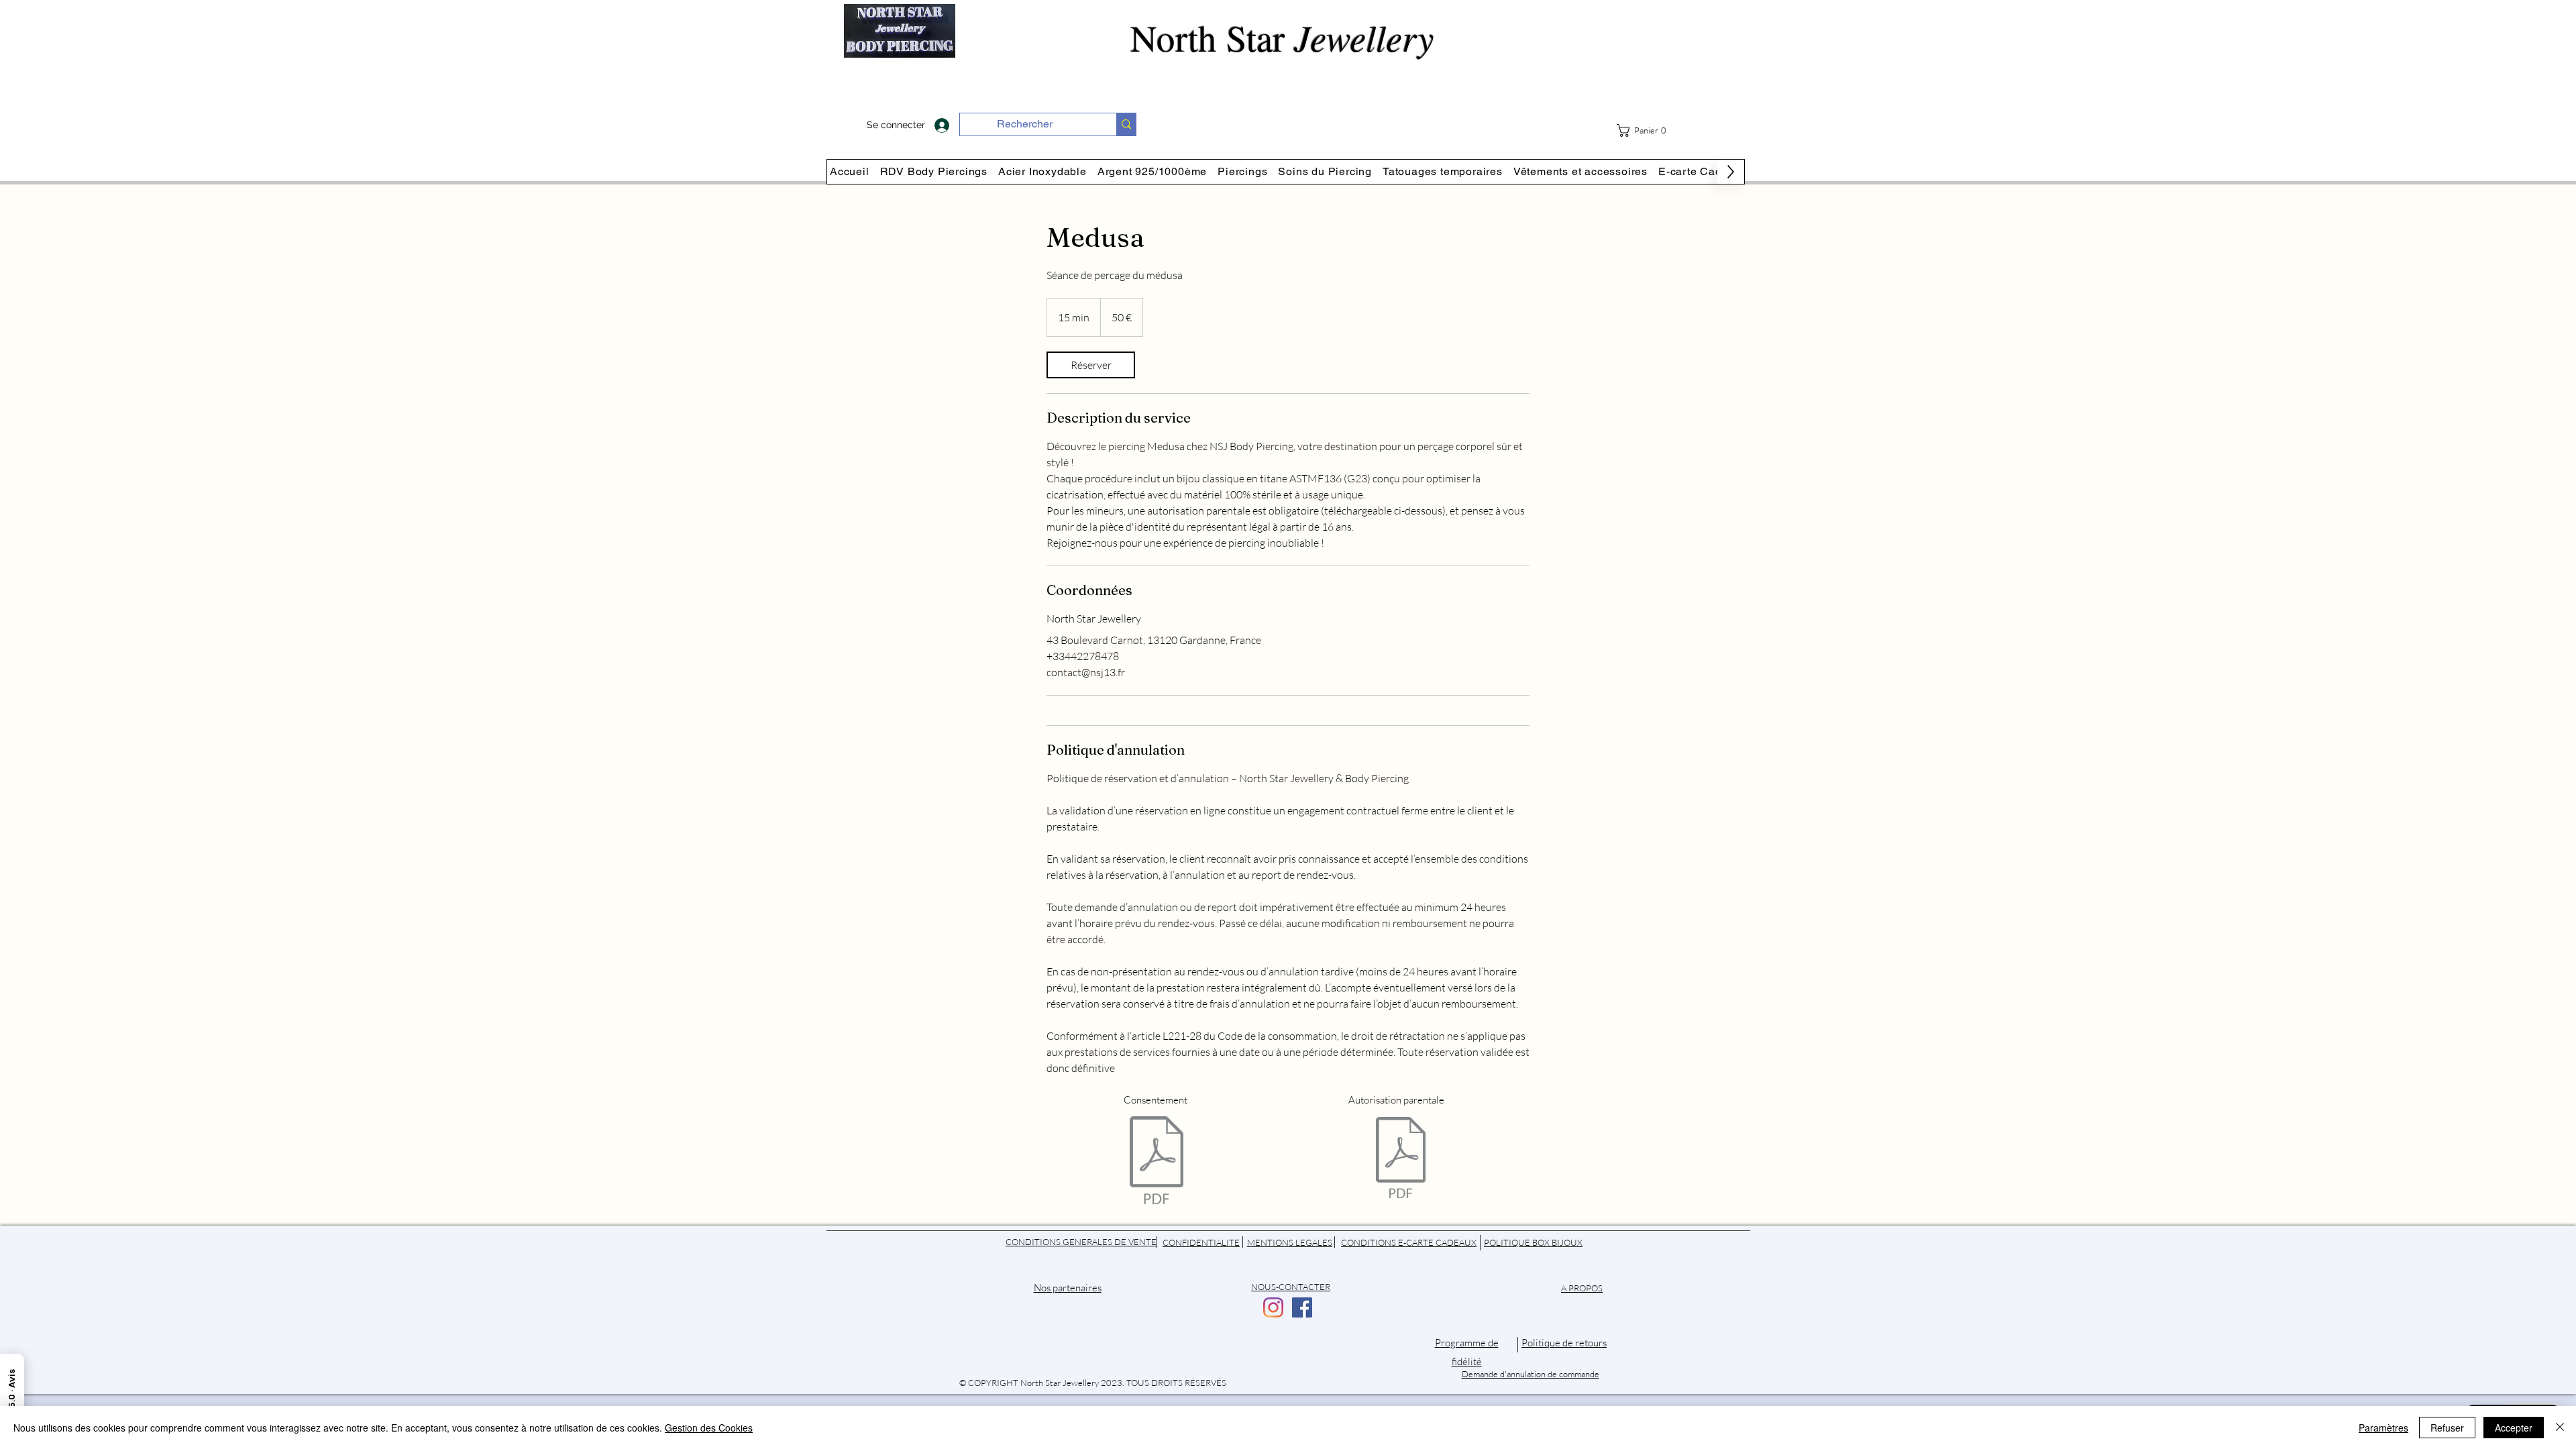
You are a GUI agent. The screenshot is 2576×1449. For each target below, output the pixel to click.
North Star (1288, 37)
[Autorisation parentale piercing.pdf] (1401, 1159)
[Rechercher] (1126, 124)
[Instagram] (1273, 1307)
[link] (1091, 365)
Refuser (2447, 1428)
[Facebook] (1302, 1307)
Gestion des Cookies (709, 1428)
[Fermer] (2560, 1428)
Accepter (2514, 1428)
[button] (1647, 130)
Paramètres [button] (2383, 1428)
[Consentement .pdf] (1157, 1162)
